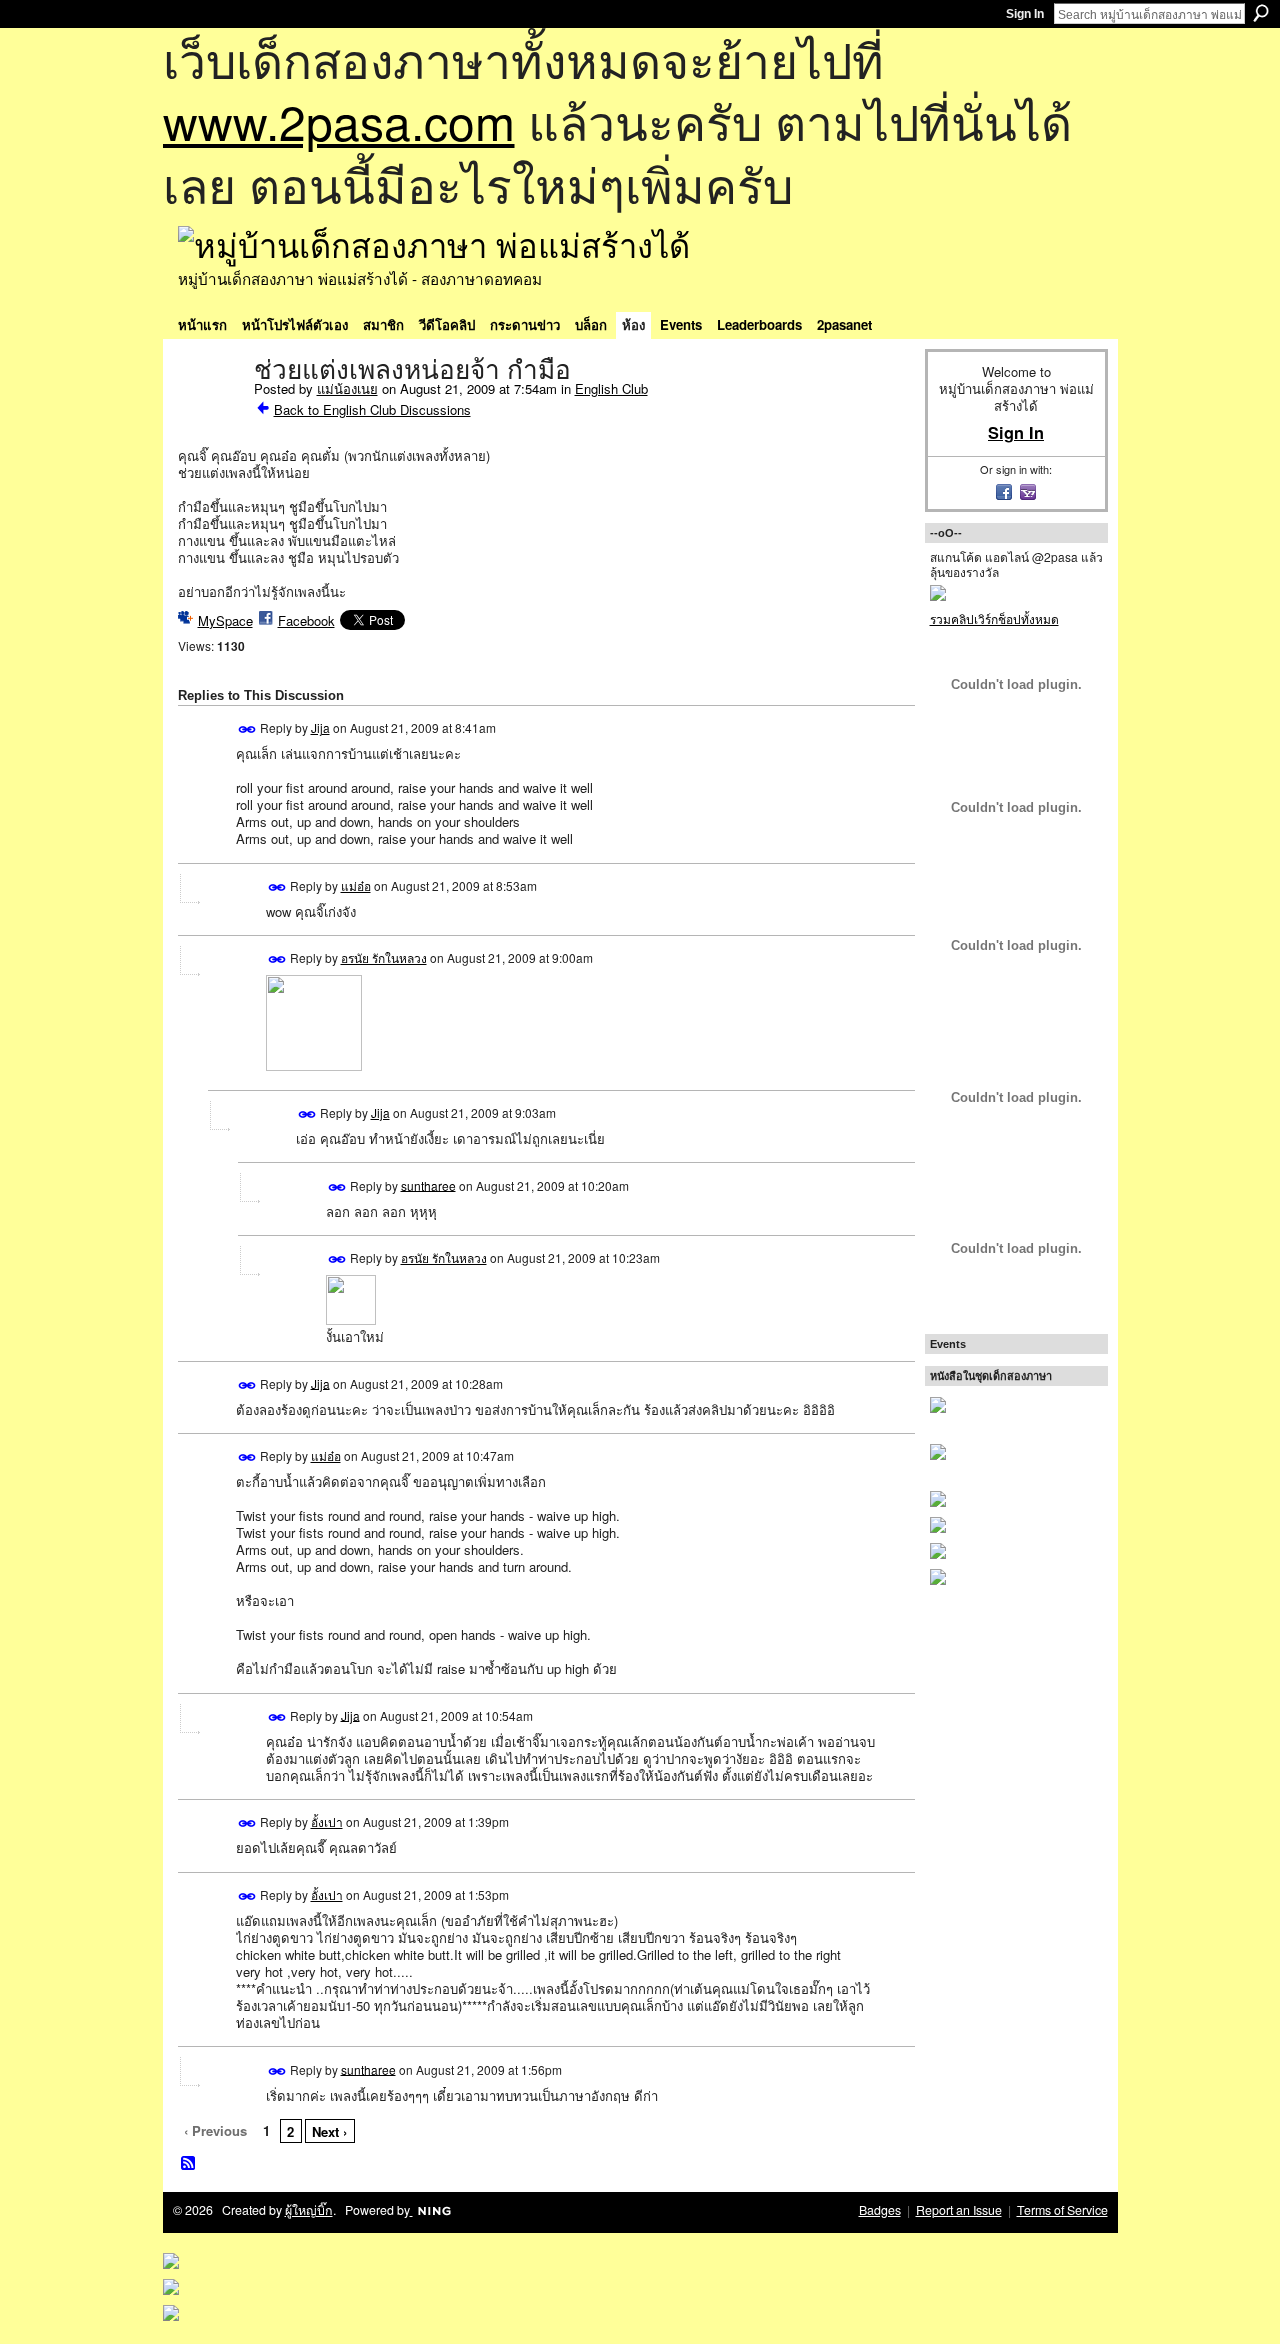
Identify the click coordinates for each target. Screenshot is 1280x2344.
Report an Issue (959, 2210)
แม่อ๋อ (356, 885)
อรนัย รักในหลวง (384, 957)
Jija (320, 727)
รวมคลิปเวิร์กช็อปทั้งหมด (994, 618)
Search (1261, 13)
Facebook (306, 620)
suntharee (428, 1184)
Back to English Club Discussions (372, 409)
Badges (880, 2210)
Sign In (1025, 14)
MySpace (225, 620)
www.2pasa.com (339, 120)
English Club (611, 388)
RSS (189, 2164)
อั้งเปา (327, 1821)
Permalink (247, 729)
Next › (329, 2131)
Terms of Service (1062, 2210)
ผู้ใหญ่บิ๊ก (309, 2210)
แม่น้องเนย (347, 388)
